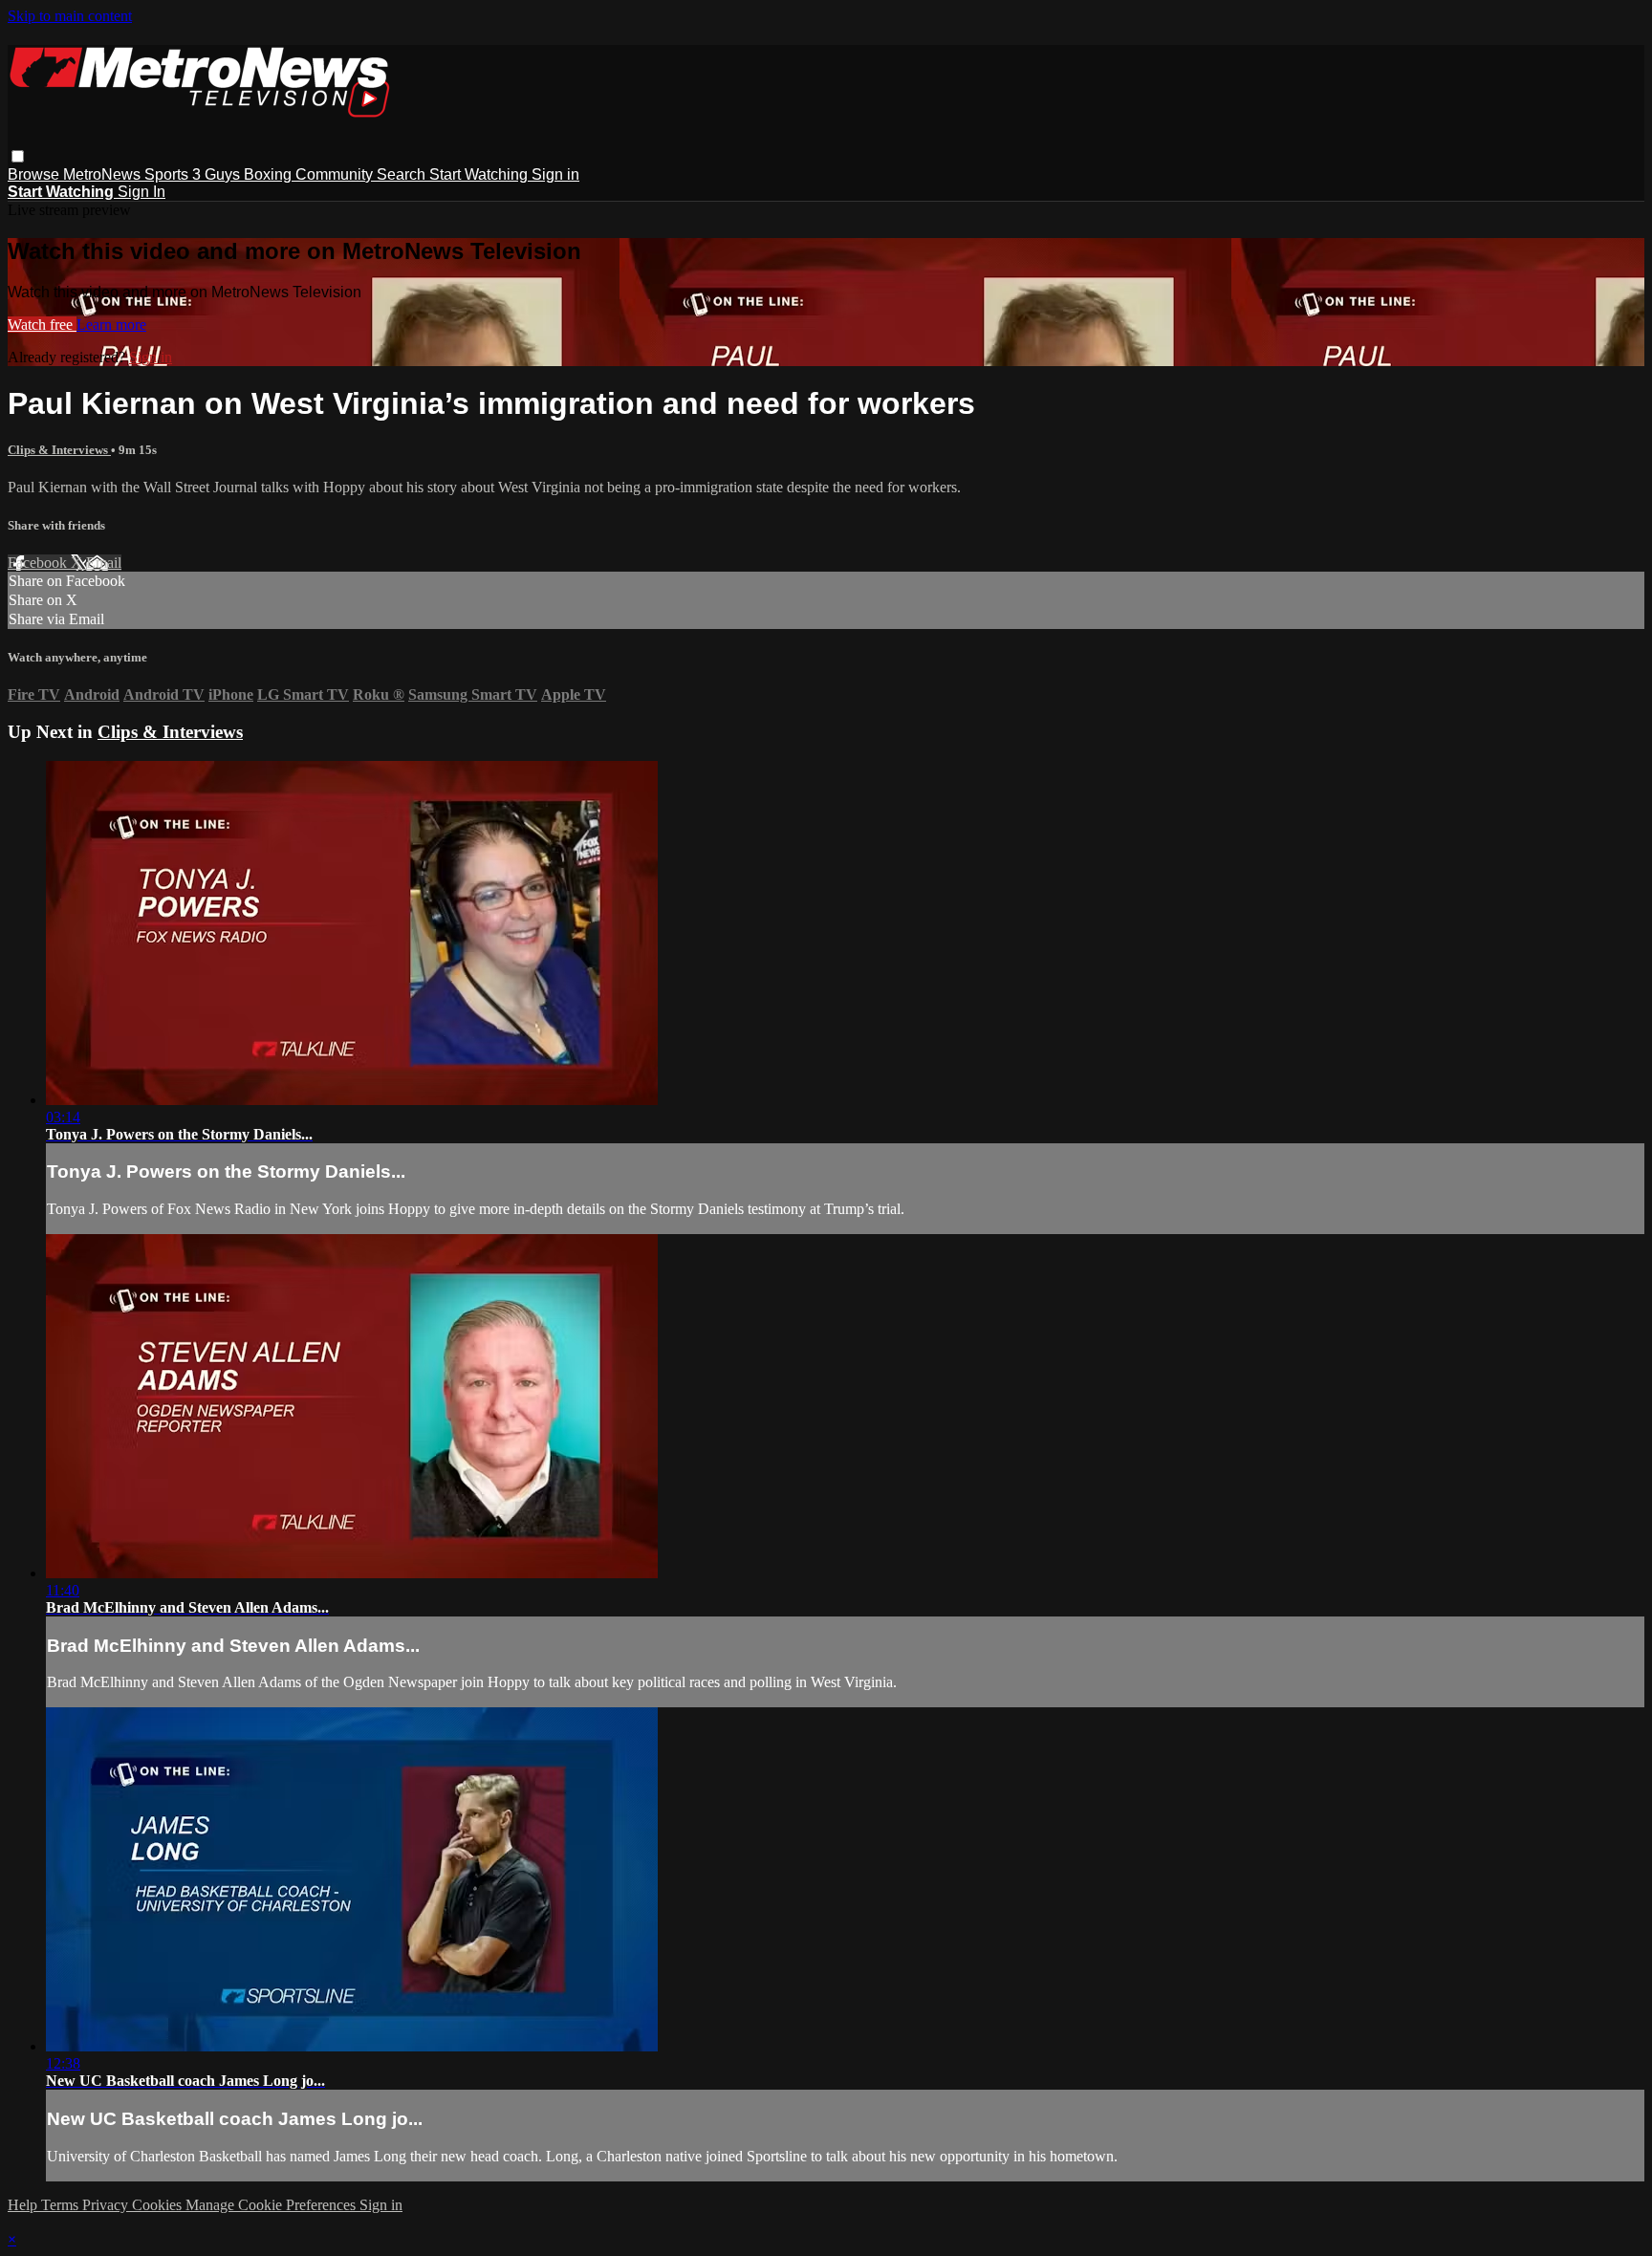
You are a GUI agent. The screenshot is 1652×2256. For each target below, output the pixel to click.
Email (104, 563)
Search (403, 174)
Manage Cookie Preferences (272, 2205)
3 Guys (218, 174)
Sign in (555, 174)
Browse (35, 174)
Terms (62, 2205)
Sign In (141, 192)
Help (24, 2205)
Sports (168, 174)
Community (336, 174)
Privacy (107, 2205)
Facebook (39, 563)
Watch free (42, 325)
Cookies (159, 2205)
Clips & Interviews (59, 450)
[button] (18, 156)
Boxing (270, 174)
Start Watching (480, 174)
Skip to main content (70, 16)
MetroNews (104, 174)
